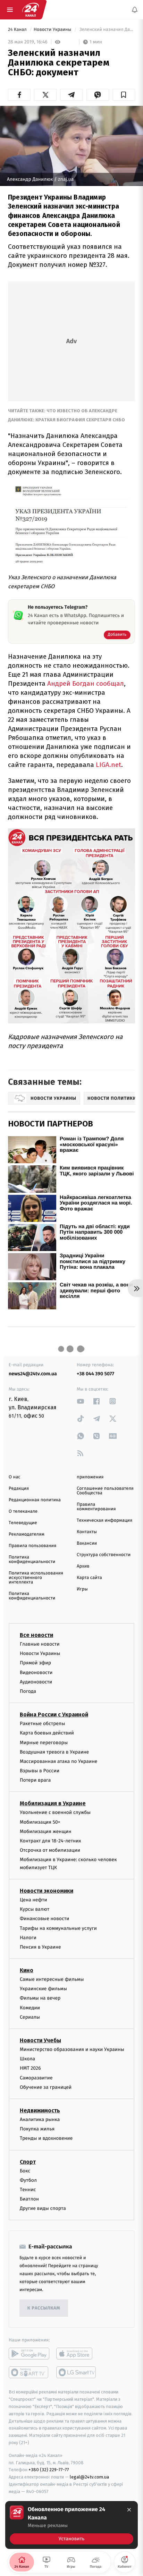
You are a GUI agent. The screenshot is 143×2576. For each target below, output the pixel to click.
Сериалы (30, 2017)
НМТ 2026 (30, 2068)
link (81, 1401)
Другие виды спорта (43, 2208)
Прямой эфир (35, 1663)
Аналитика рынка (40, 2119)
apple (77, 2354)
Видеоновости (36, 1673)
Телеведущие (23, 1523)
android (29, 2354)
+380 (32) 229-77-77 (49, 2470)
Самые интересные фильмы (52, 1979)
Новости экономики (47, 1891)
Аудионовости (36, 1682)
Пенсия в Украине (40, 1947)
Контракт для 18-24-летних (51, 1841)
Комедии (30, 2008)
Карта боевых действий (47, 1733)
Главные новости (40, 1644)
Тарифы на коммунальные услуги (58, 1928)
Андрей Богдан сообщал (85, 683)
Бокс (25, 2171)
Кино (27, 1970)
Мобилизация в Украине (53, 1804)
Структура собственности (104, 1555)
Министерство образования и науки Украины (72, 2049)
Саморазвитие (36, 2078)
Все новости (36, 1635)
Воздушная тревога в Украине (54, 1752)
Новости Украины (53, 30)
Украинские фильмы (43, 1989)
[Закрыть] (129, 2510)
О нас (14, 1477)
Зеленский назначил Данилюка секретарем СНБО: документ (107, 30)
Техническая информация (104, 1521)
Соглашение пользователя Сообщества (105, 1491)
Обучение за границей (46, 2087)
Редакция (19, 1489)
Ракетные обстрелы (42, 1724)
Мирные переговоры (44, 1743)
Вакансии (87, 1543)
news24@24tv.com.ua (33, 1374)
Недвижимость (40, 2110)
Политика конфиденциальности (32, 1560)
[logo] (31, 10)
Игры (82, 1589)
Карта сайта (89, 1578)
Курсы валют (35, 1909)
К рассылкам (44, 2308)
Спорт (28, 2162)
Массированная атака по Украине (58, 1761)
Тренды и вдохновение (46, 2139)
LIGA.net (108, 765)
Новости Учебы (40, 2040)
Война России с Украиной (54, 1714)
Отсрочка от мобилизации (50, 1850)
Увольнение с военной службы (55, 1813)
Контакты (87, 1532)
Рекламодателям (27, 1534)
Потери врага (35, 1780)
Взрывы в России (40, 1771)
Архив (83, 1566)
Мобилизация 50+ (40, 1822)
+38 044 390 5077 (95, 1374)
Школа (27, 2059)
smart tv (29, 2373)
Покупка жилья (37, 2129)
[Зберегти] (124, 95)
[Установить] (71, 2525)
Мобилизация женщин (46, 1831)
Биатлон (29, 2199)
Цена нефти (33, 1900)
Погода (28, 1691)
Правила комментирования (96, 1507)
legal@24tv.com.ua (89, 2477)
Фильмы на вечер (40, 1998)
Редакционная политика (35, 1500)
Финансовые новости (44, 1919)
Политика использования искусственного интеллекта (36, 1578)
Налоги (28, 1938)
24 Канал (18, 30)
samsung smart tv (77, 2373)
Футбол (28, 2180)
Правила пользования (32, 1546)
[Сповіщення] (135, 10)
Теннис (28, 2190)
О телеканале (23, 1511)
